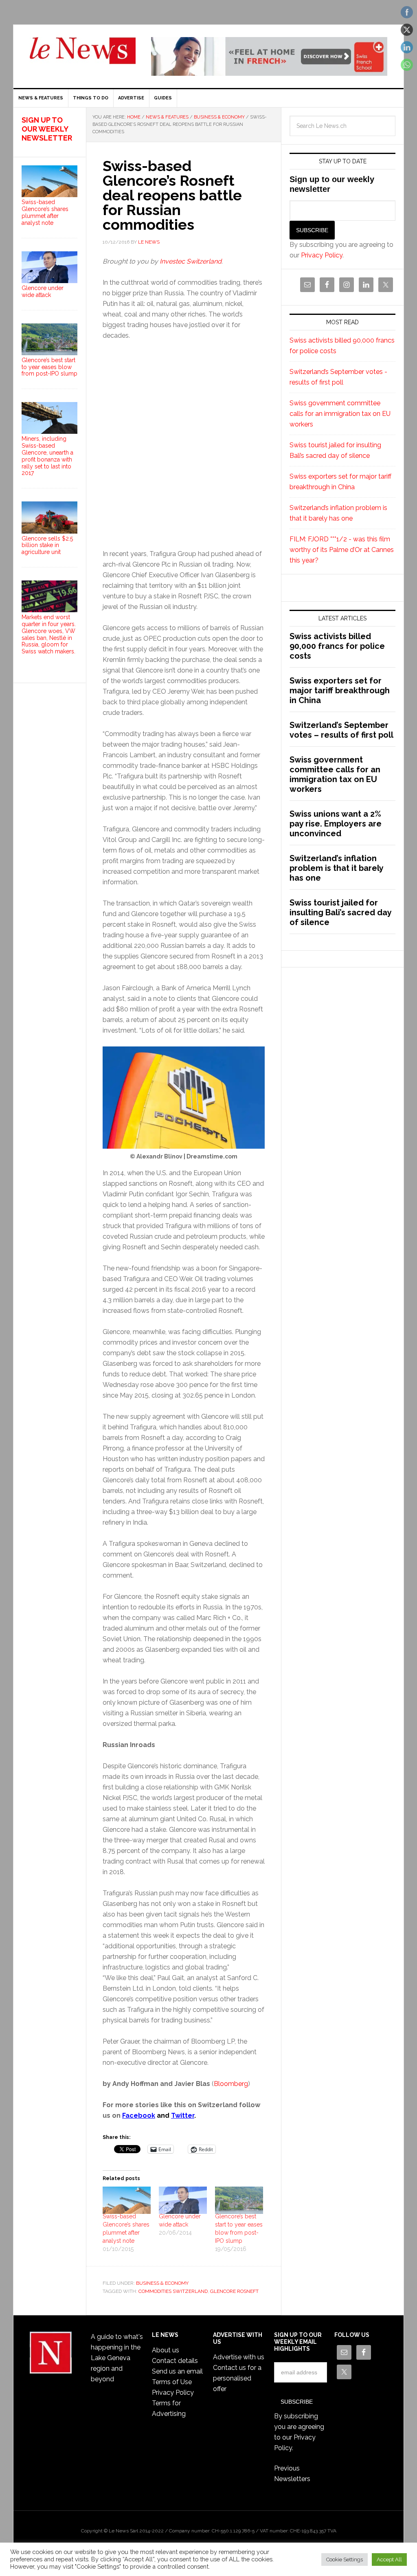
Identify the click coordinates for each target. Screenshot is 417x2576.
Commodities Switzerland (173, 2291)
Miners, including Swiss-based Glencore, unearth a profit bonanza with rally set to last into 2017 (47, 456)
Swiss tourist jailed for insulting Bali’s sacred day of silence (340, 912)
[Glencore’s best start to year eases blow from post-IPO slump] (239, 2200)
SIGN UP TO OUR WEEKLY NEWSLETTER (47, 129)
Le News (83, 55)
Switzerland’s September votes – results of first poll (341, 730)
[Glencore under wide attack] (183, 2200)
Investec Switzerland (191, 261)
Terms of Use (172, 2382)
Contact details (175, 2361)
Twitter (183, 2116)
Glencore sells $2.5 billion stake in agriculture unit (47, 545)
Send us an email (177, 2371)
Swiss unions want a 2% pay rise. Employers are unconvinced (336, 824)
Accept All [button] (389, 2560)
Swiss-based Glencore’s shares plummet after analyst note (45, 212)
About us (166, 2350)
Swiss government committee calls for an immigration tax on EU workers (340, 414)
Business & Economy (162, 2283)
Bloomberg (231, 2084)
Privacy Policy (322, 255)
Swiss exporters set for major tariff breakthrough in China (340, 690)
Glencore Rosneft (234, 2291)
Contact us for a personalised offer (237, 2378)
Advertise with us (239, 2357)
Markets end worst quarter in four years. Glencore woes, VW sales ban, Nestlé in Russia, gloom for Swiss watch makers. (49, 634)
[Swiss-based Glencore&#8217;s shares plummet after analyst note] (127, 2200)
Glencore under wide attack (43, 291)
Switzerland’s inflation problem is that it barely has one (336, 868)
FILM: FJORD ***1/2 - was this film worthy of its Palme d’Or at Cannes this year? (342, 550)
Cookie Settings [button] (345, 2560)
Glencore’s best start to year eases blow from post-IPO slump (49, 367)
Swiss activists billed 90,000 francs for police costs (337, 646)
